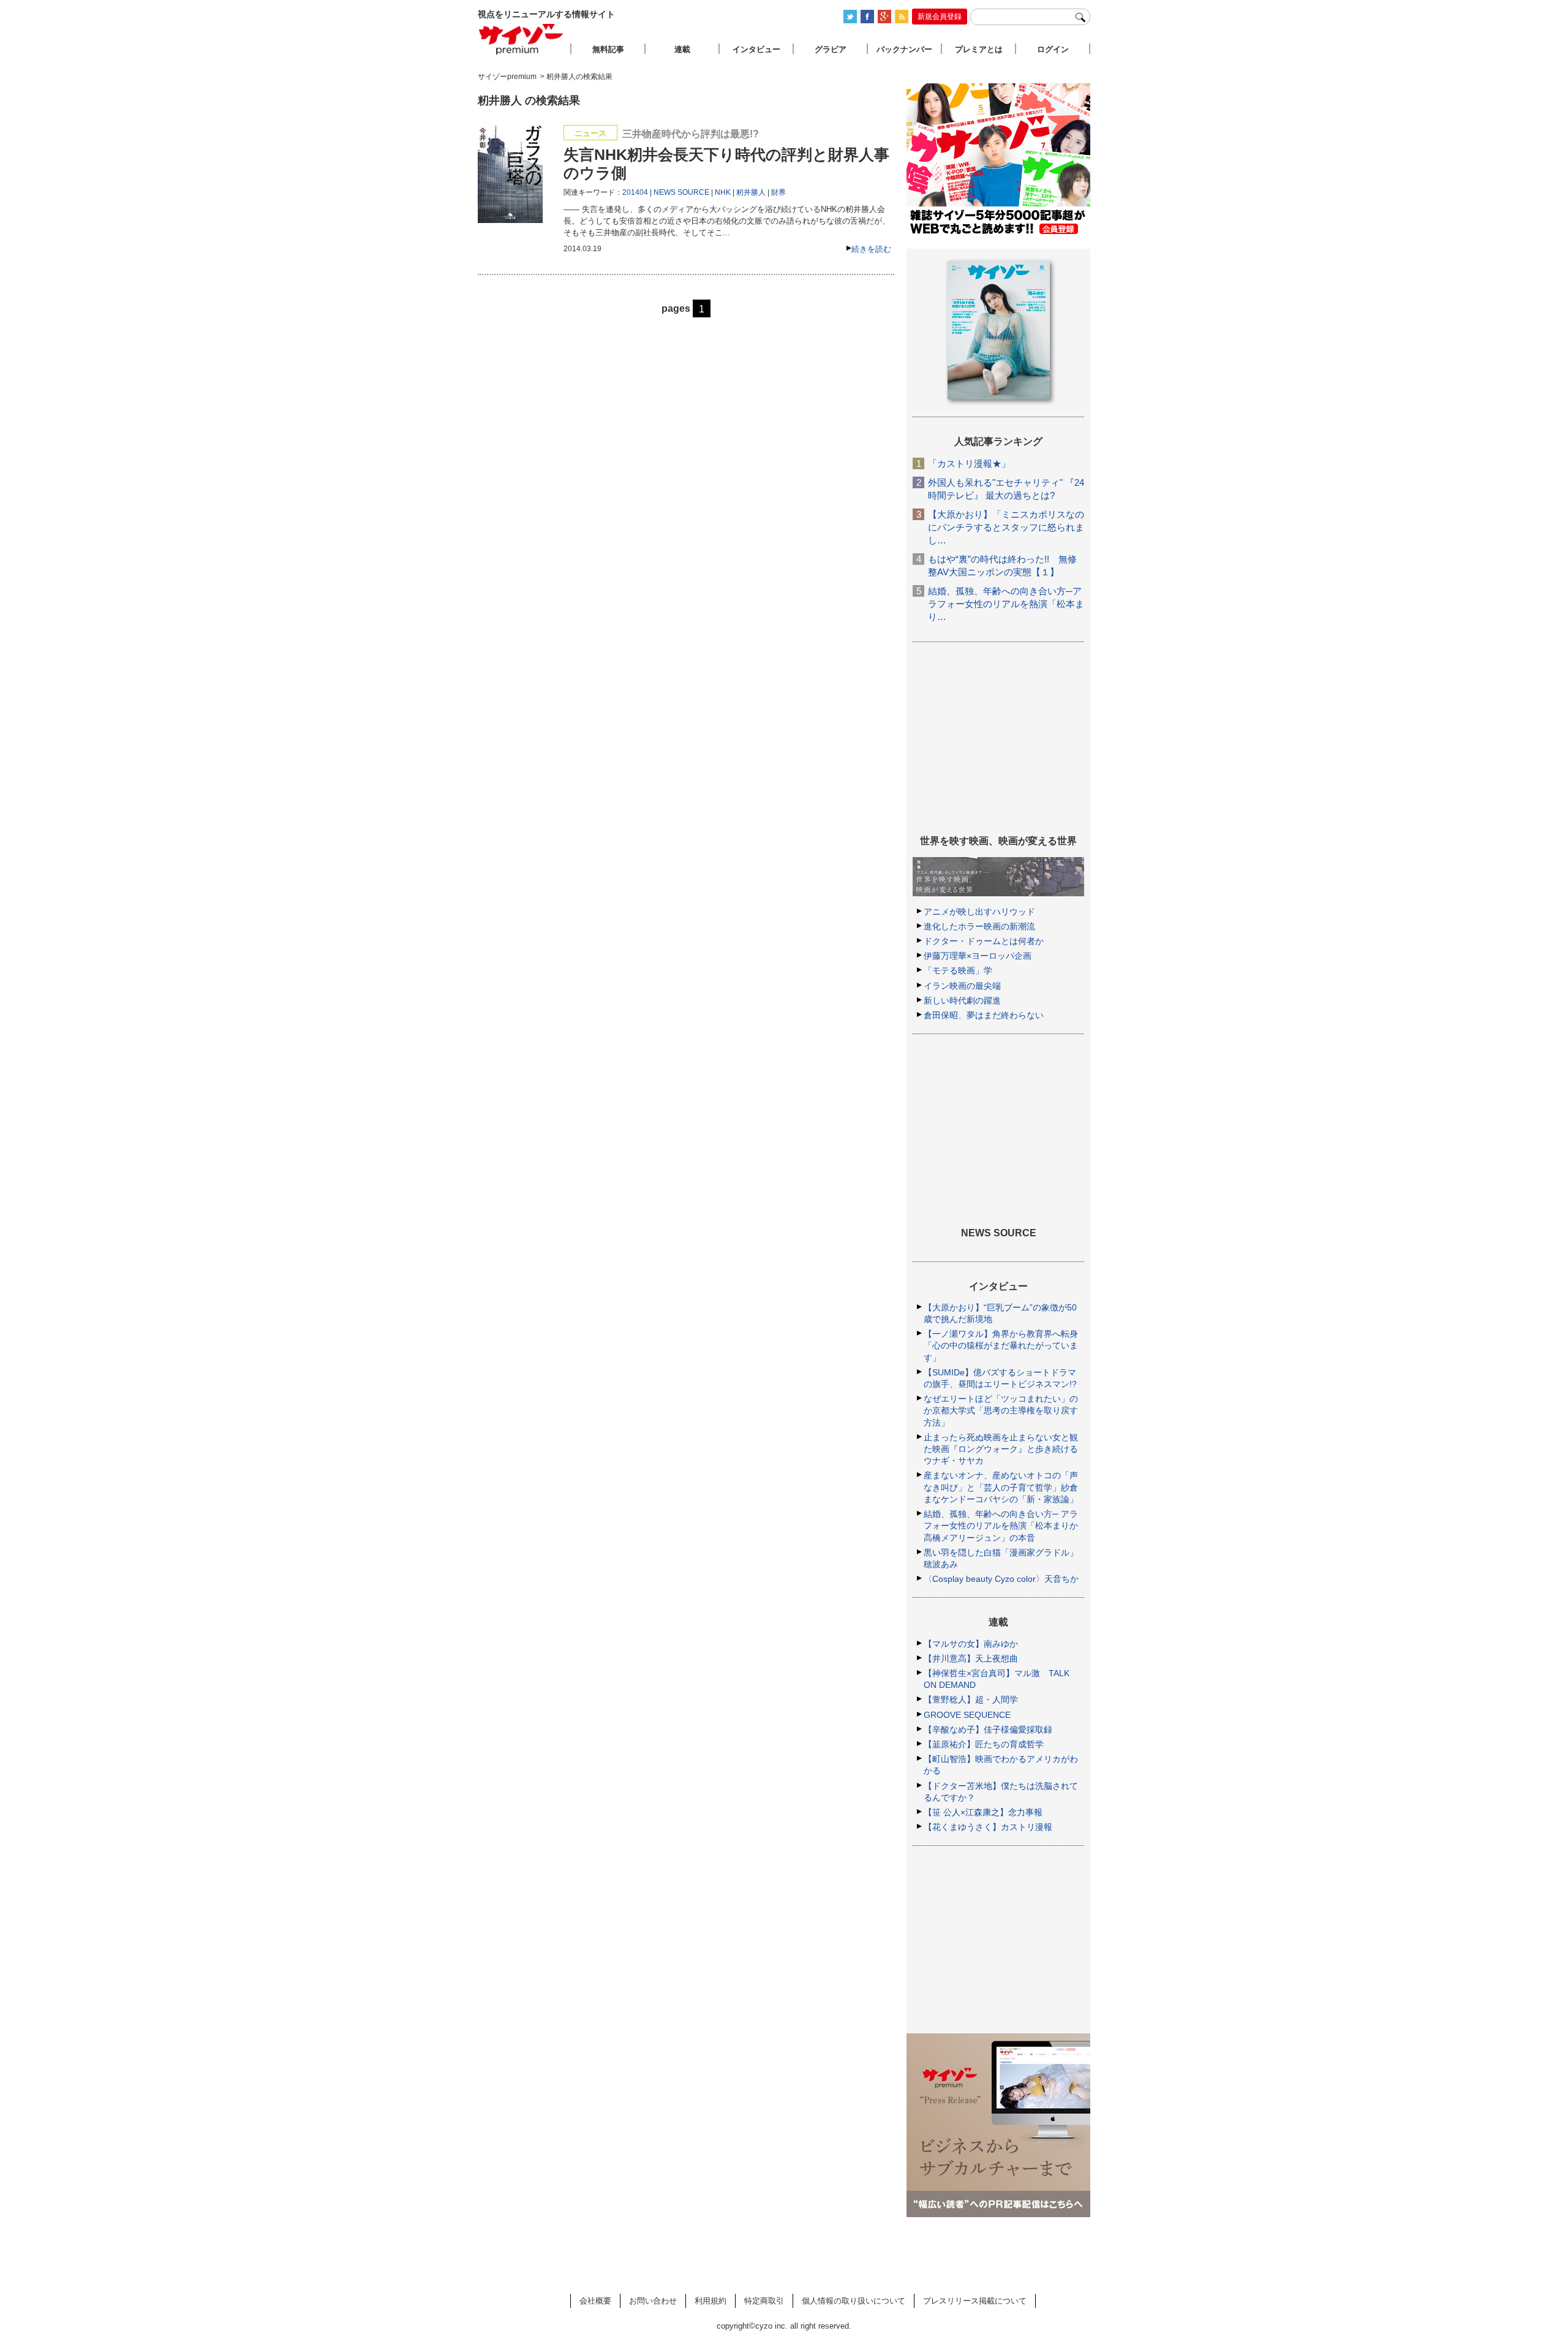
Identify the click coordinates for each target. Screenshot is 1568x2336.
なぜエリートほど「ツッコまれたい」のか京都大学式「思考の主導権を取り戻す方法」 (1001, 1410)
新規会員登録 (940, 17)
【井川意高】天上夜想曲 (971, 1658)
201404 (635, 192)
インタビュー (756, 49)
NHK (723, 192)
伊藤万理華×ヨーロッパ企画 (978, 956)
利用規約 (710, 2301)
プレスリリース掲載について (975, 2301)
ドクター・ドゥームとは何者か (984, 941)
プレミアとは (979, 49)
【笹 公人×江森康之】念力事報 (983, 1812)
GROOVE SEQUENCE (967, 1715)
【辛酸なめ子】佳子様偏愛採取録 (988, 1729)
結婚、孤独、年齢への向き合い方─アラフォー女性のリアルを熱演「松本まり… (1006, 604)
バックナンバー (904, 49)
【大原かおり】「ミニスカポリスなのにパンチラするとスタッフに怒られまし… (1006, 527)
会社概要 (595, 2301)
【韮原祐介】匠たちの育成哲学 (984, 1744)
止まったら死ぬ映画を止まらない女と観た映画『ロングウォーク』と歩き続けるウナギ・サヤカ (1001, 1449)
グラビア (831, 49)
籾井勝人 (751, 192)
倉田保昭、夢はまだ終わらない (984, 1015)
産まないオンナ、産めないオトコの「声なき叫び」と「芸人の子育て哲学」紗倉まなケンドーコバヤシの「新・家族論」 (1001, 1487)
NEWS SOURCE (681, 192)
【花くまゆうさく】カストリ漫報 (988, 1827)
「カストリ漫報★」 (969, 463)
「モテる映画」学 (958, 970)
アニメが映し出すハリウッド (979, 912)
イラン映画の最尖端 (962, 986)
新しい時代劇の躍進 (962, 1000)
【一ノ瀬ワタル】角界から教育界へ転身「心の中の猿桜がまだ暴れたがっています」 (1001, 1345)
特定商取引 (764, 2301)
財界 (778, 192)
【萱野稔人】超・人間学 (971, 1699)
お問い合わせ (653, 2301)
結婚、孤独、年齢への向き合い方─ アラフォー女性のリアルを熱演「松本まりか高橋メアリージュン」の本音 (1001, 1525)
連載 (682, 49)
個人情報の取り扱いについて (854, 2301)
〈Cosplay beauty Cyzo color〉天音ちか (1001, 1579)
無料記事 (608, 49)
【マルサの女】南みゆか (971, 1644)
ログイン (1053, 49)
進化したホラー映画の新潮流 (979, 926)
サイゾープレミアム (521, 39)
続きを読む (871, 249)
